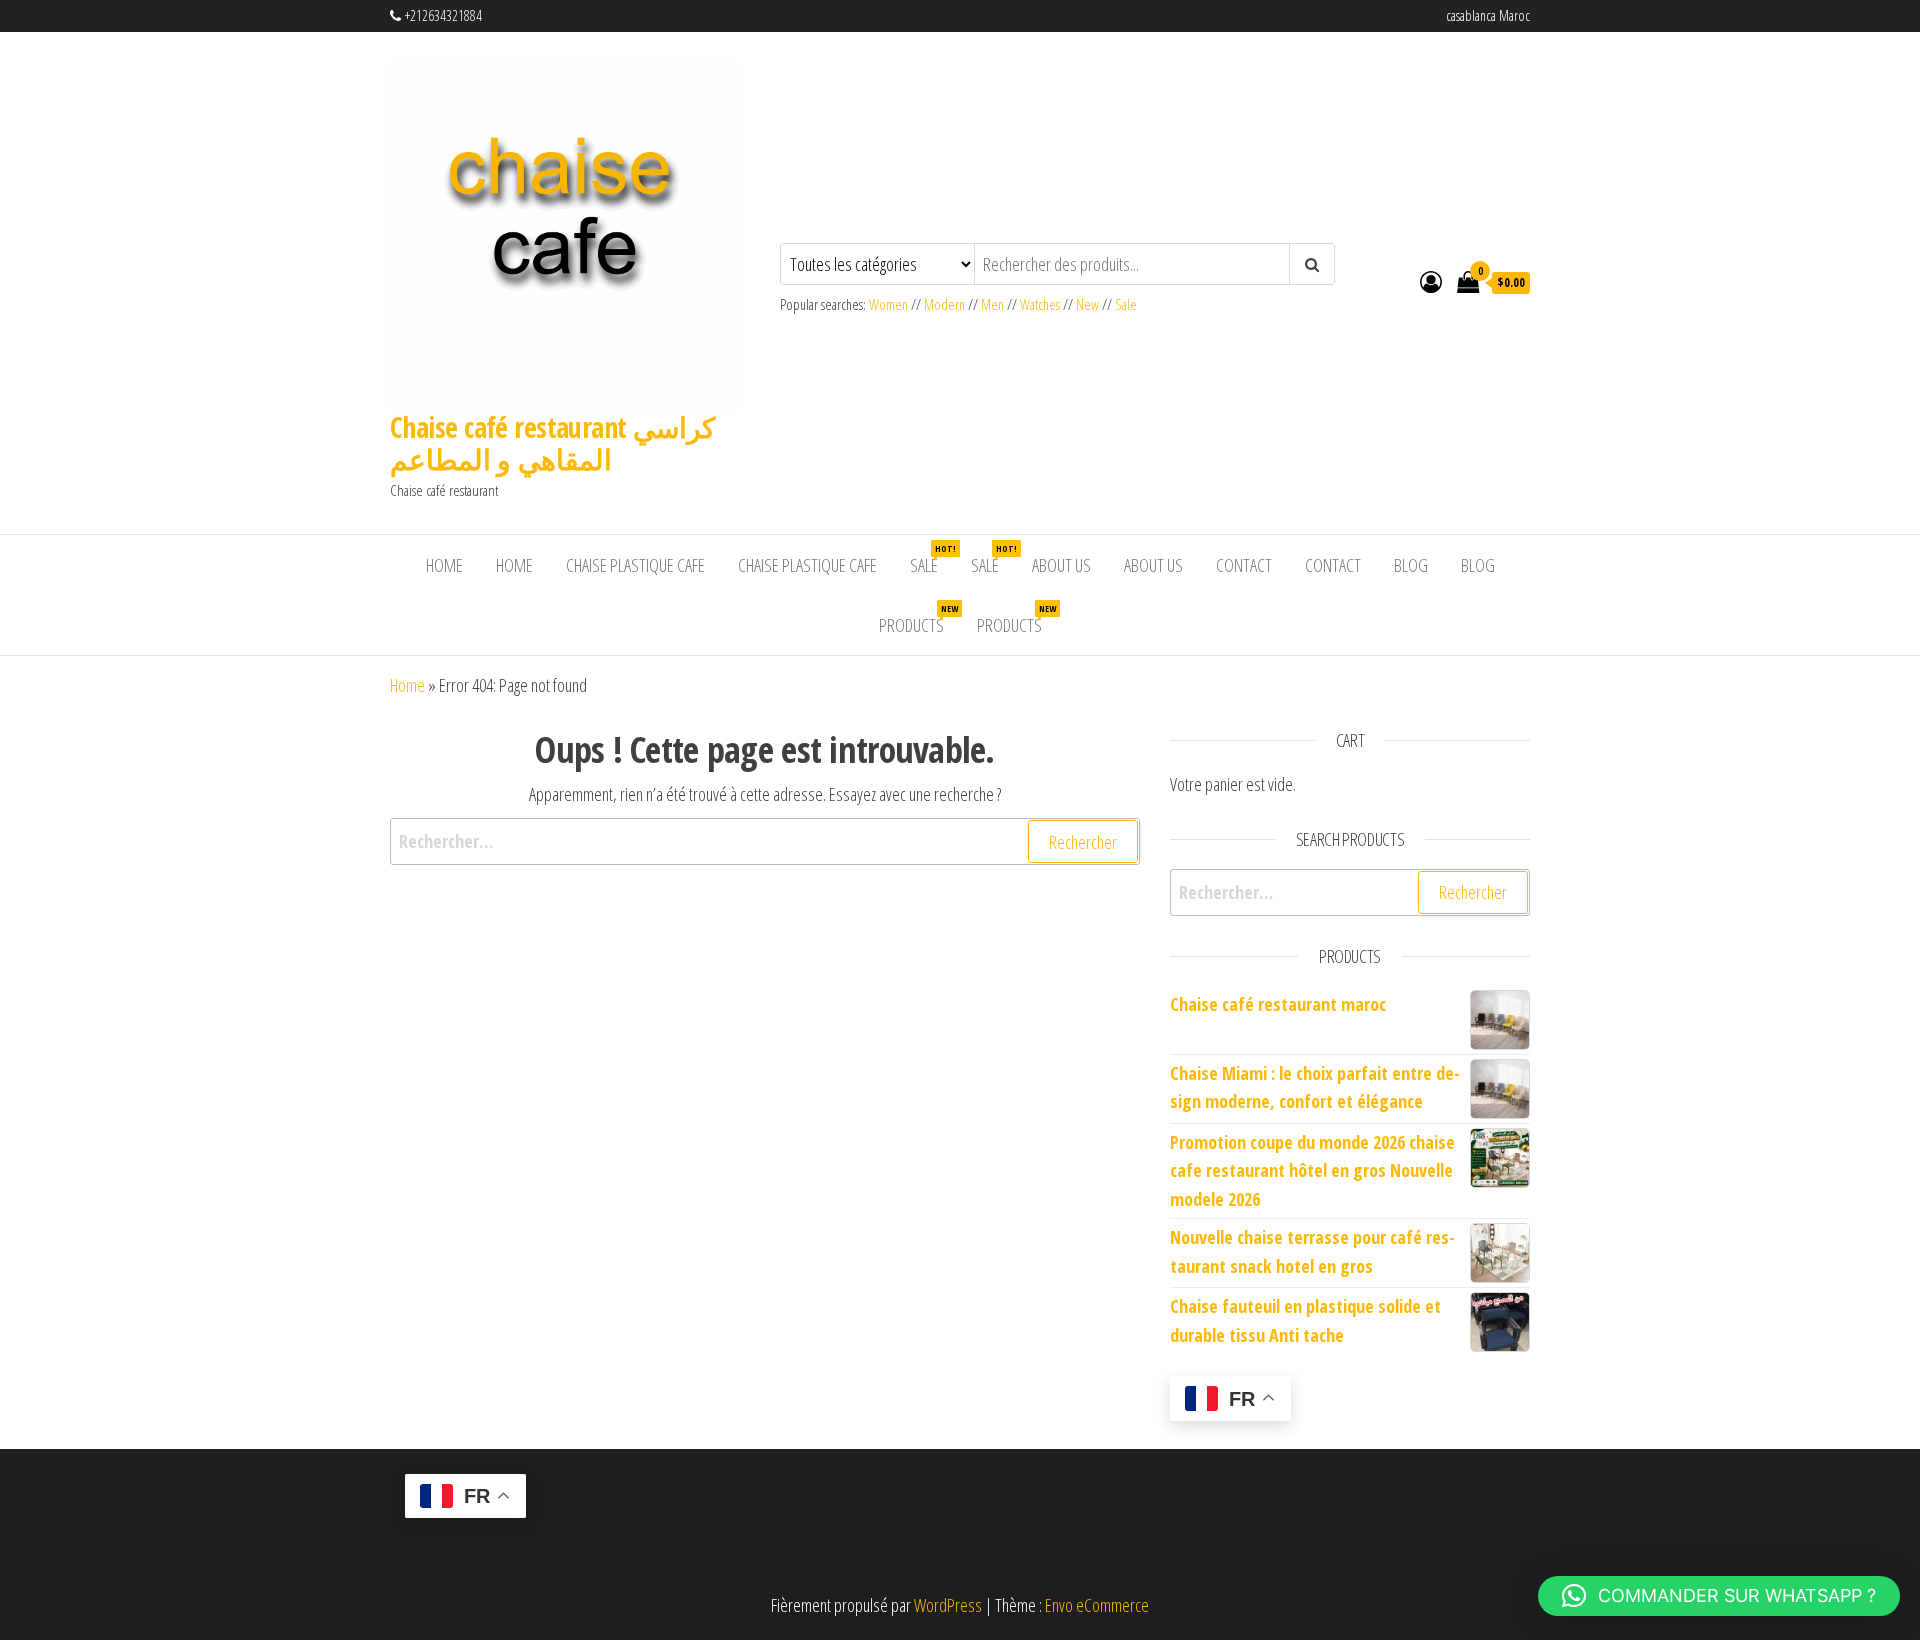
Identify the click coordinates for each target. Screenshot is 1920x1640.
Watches (1040, 304)
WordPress (948, 1605)
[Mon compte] (1431, 281)
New (1087, 304)
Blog (1411, 565)
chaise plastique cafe (635, 565)
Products (918, 619)
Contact (1244, 565)
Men (992, 304)
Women (890, 304)
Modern (944, 304)
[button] (1719, 1596)
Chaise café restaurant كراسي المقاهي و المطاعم (552, 443)
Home (444, 565)
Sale (1126, 304)
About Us (1061, 565)
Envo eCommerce (1097, 1605)
